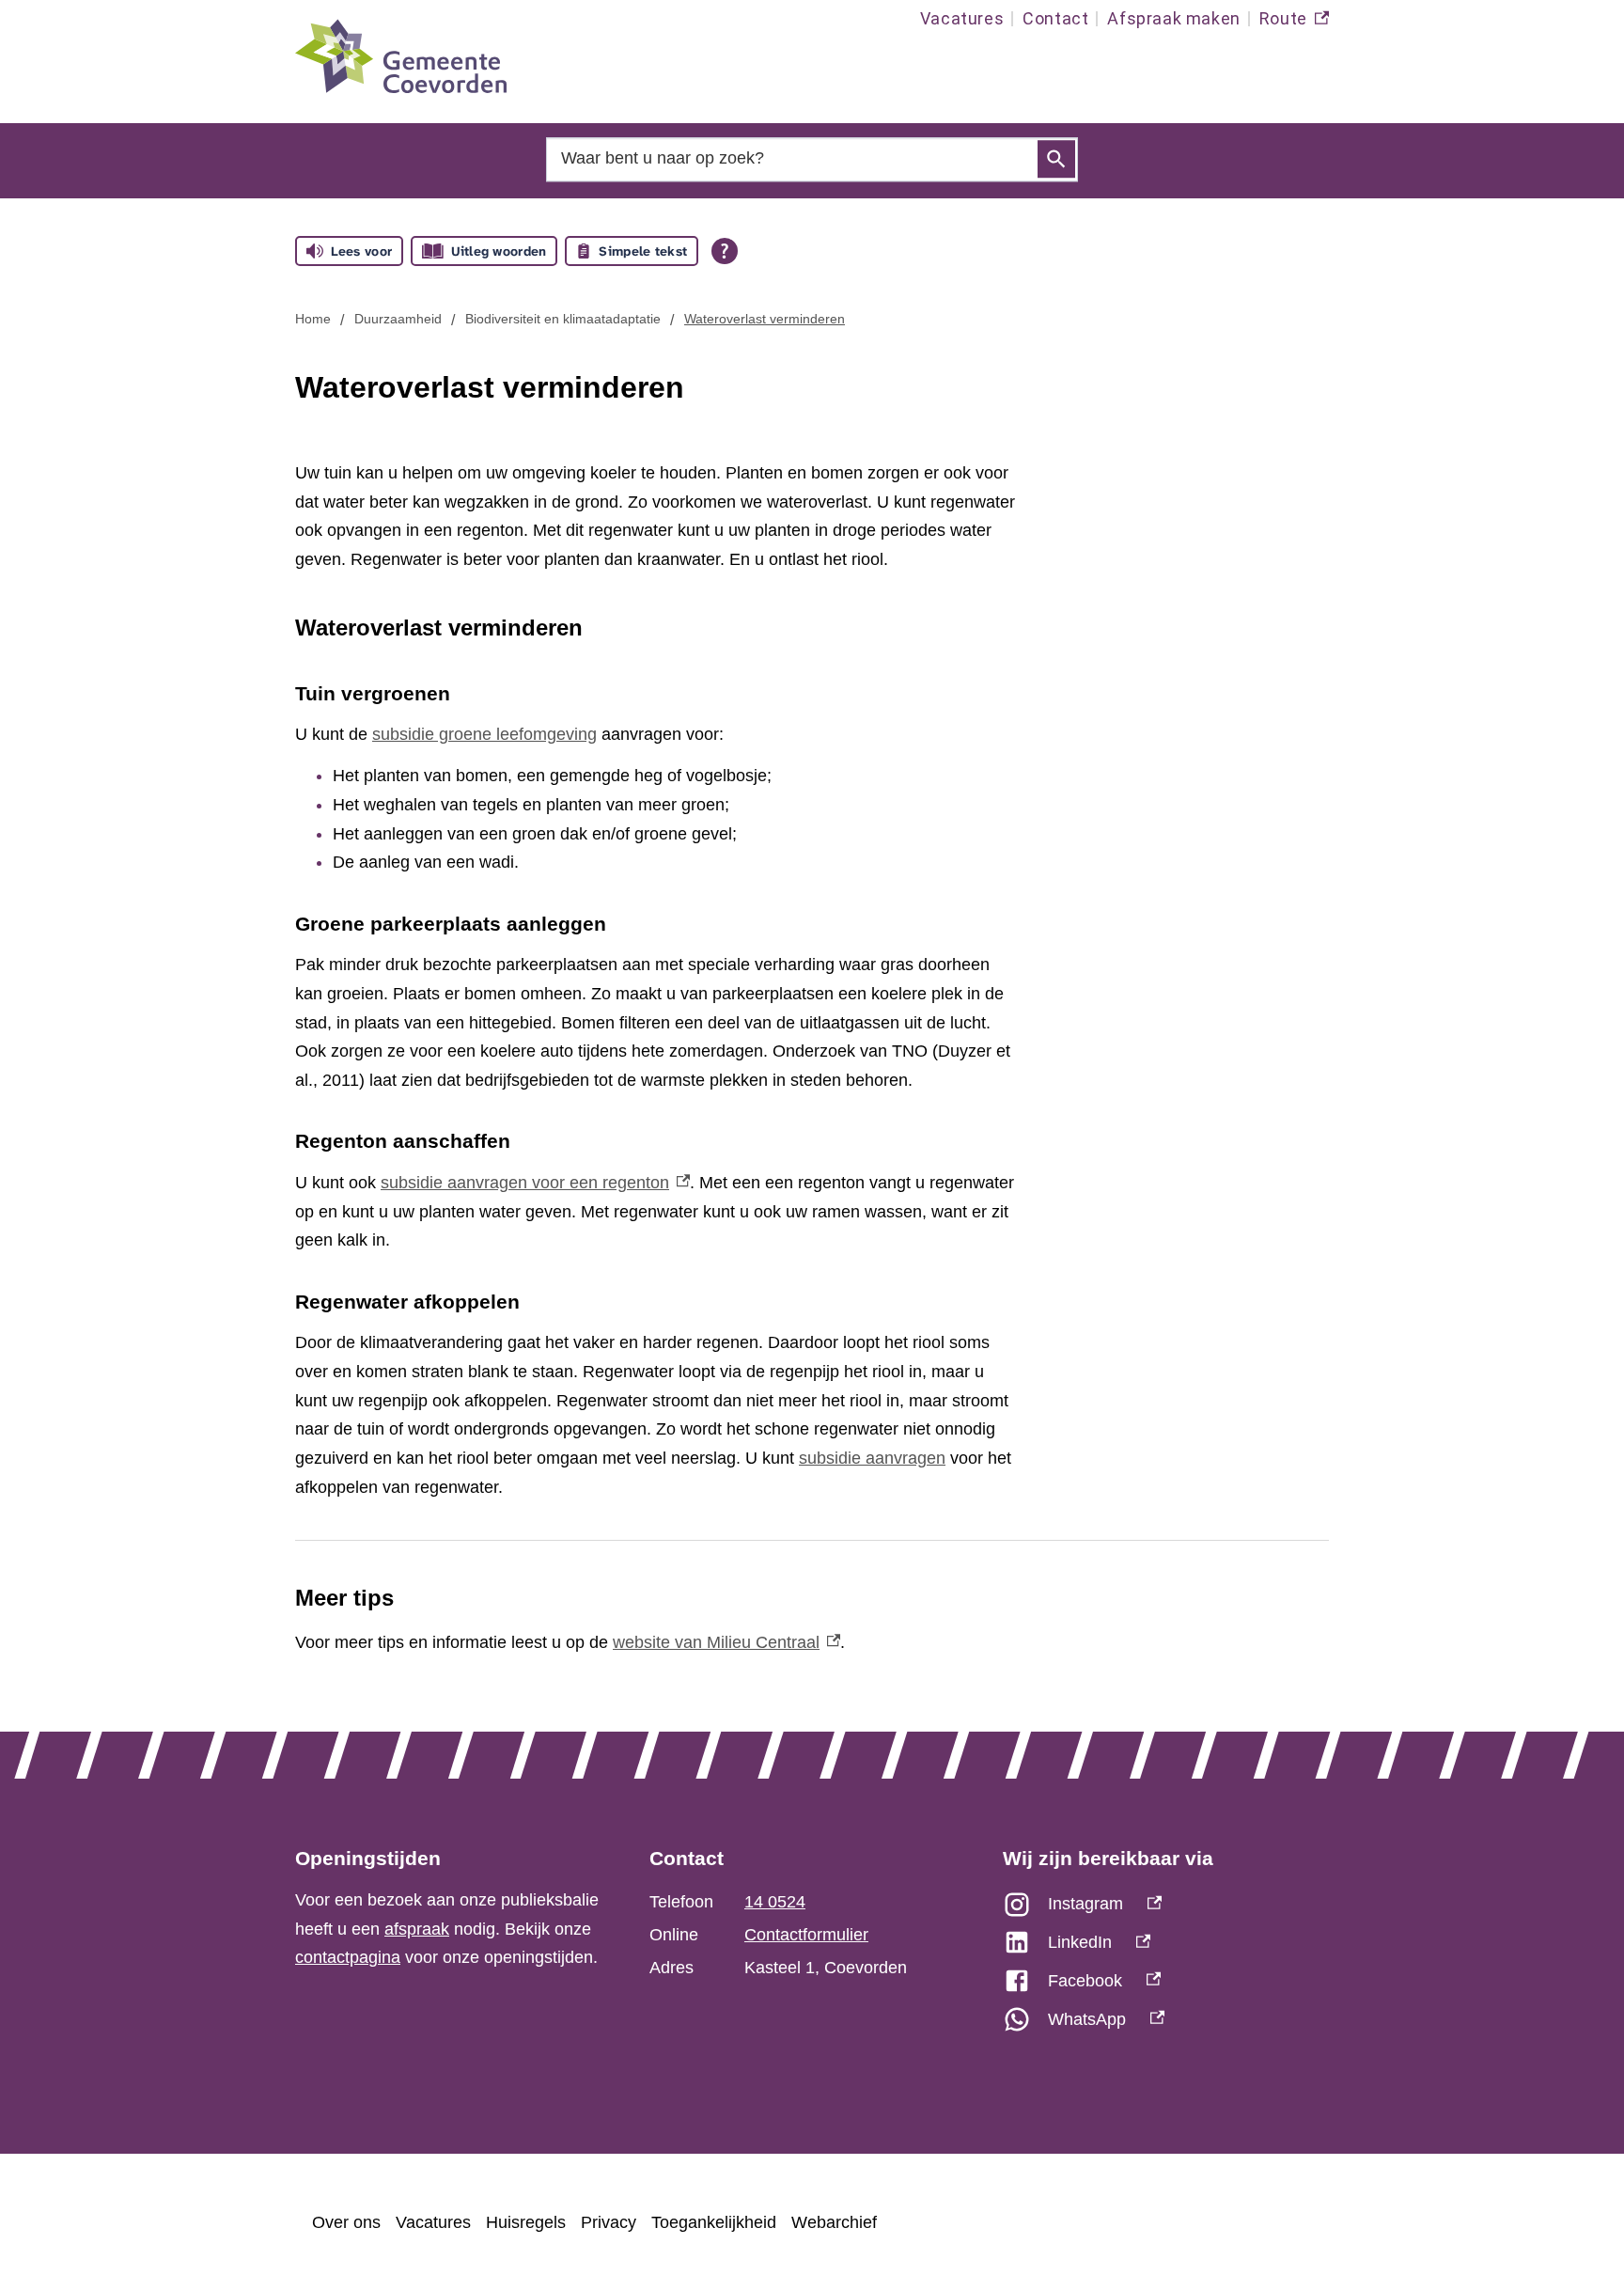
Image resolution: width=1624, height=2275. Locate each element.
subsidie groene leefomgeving (484, 734)
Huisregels (526, 2222)
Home (313, 319)
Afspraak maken (1173, 18)
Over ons (346, 2222)
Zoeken (1056, 160)
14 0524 (775, 1902)
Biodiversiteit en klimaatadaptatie (563, 319)
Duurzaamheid (398, 319)
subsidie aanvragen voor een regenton (535, 1183)
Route (1294, 23)
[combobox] (812, 158)
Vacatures (962, 18)
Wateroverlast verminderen (765, 319)
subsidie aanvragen (872, 1458)
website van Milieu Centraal (726, 1642)
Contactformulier (806, 1935)
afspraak (417, 1929)
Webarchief (834, 2222)
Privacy (609, 2222)
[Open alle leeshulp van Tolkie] (725, 251)
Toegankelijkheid (714, 2222)
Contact (1055, 18)
